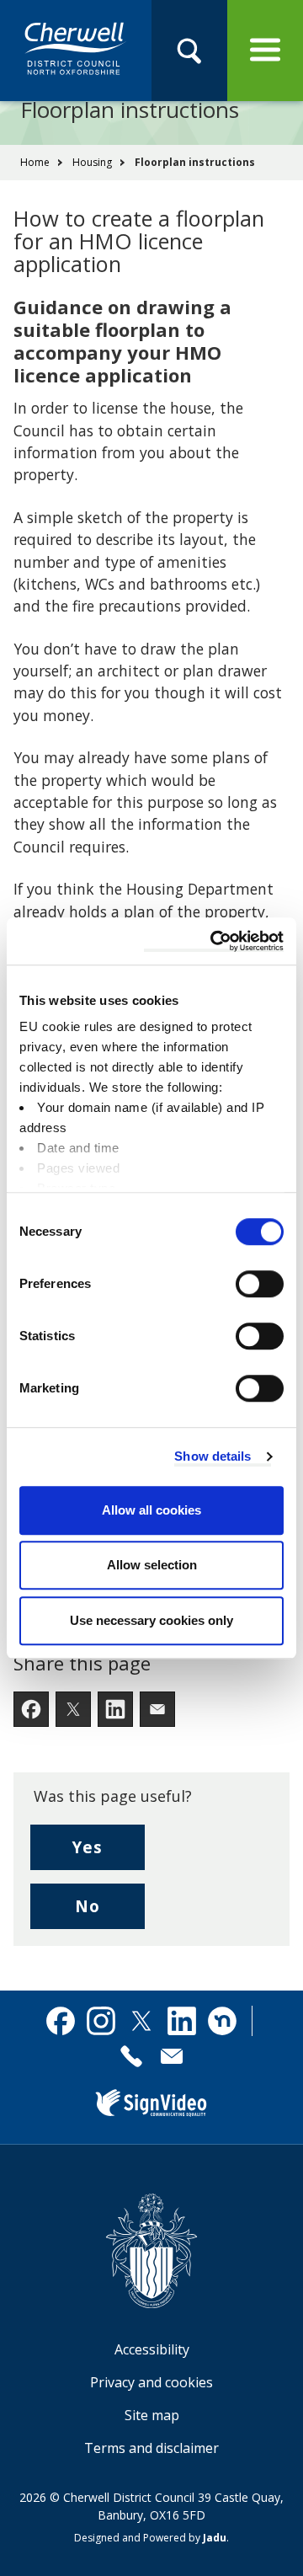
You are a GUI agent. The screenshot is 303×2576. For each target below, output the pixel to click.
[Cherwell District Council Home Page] (76, 50)
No (110, 1912)
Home (35, 162)
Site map (152, 2415)
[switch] (260, 1284)
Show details (213, 1456)
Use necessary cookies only (151, 1620)
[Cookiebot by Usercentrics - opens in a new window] (214, 941)
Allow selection (152, 1565)
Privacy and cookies (151, 2382)
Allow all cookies (151, 1510)
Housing (92, 162)
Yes (109, 1853)
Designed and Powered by (150, 2538)
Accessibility (152, 2349)
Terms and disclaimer (151, 2448)
